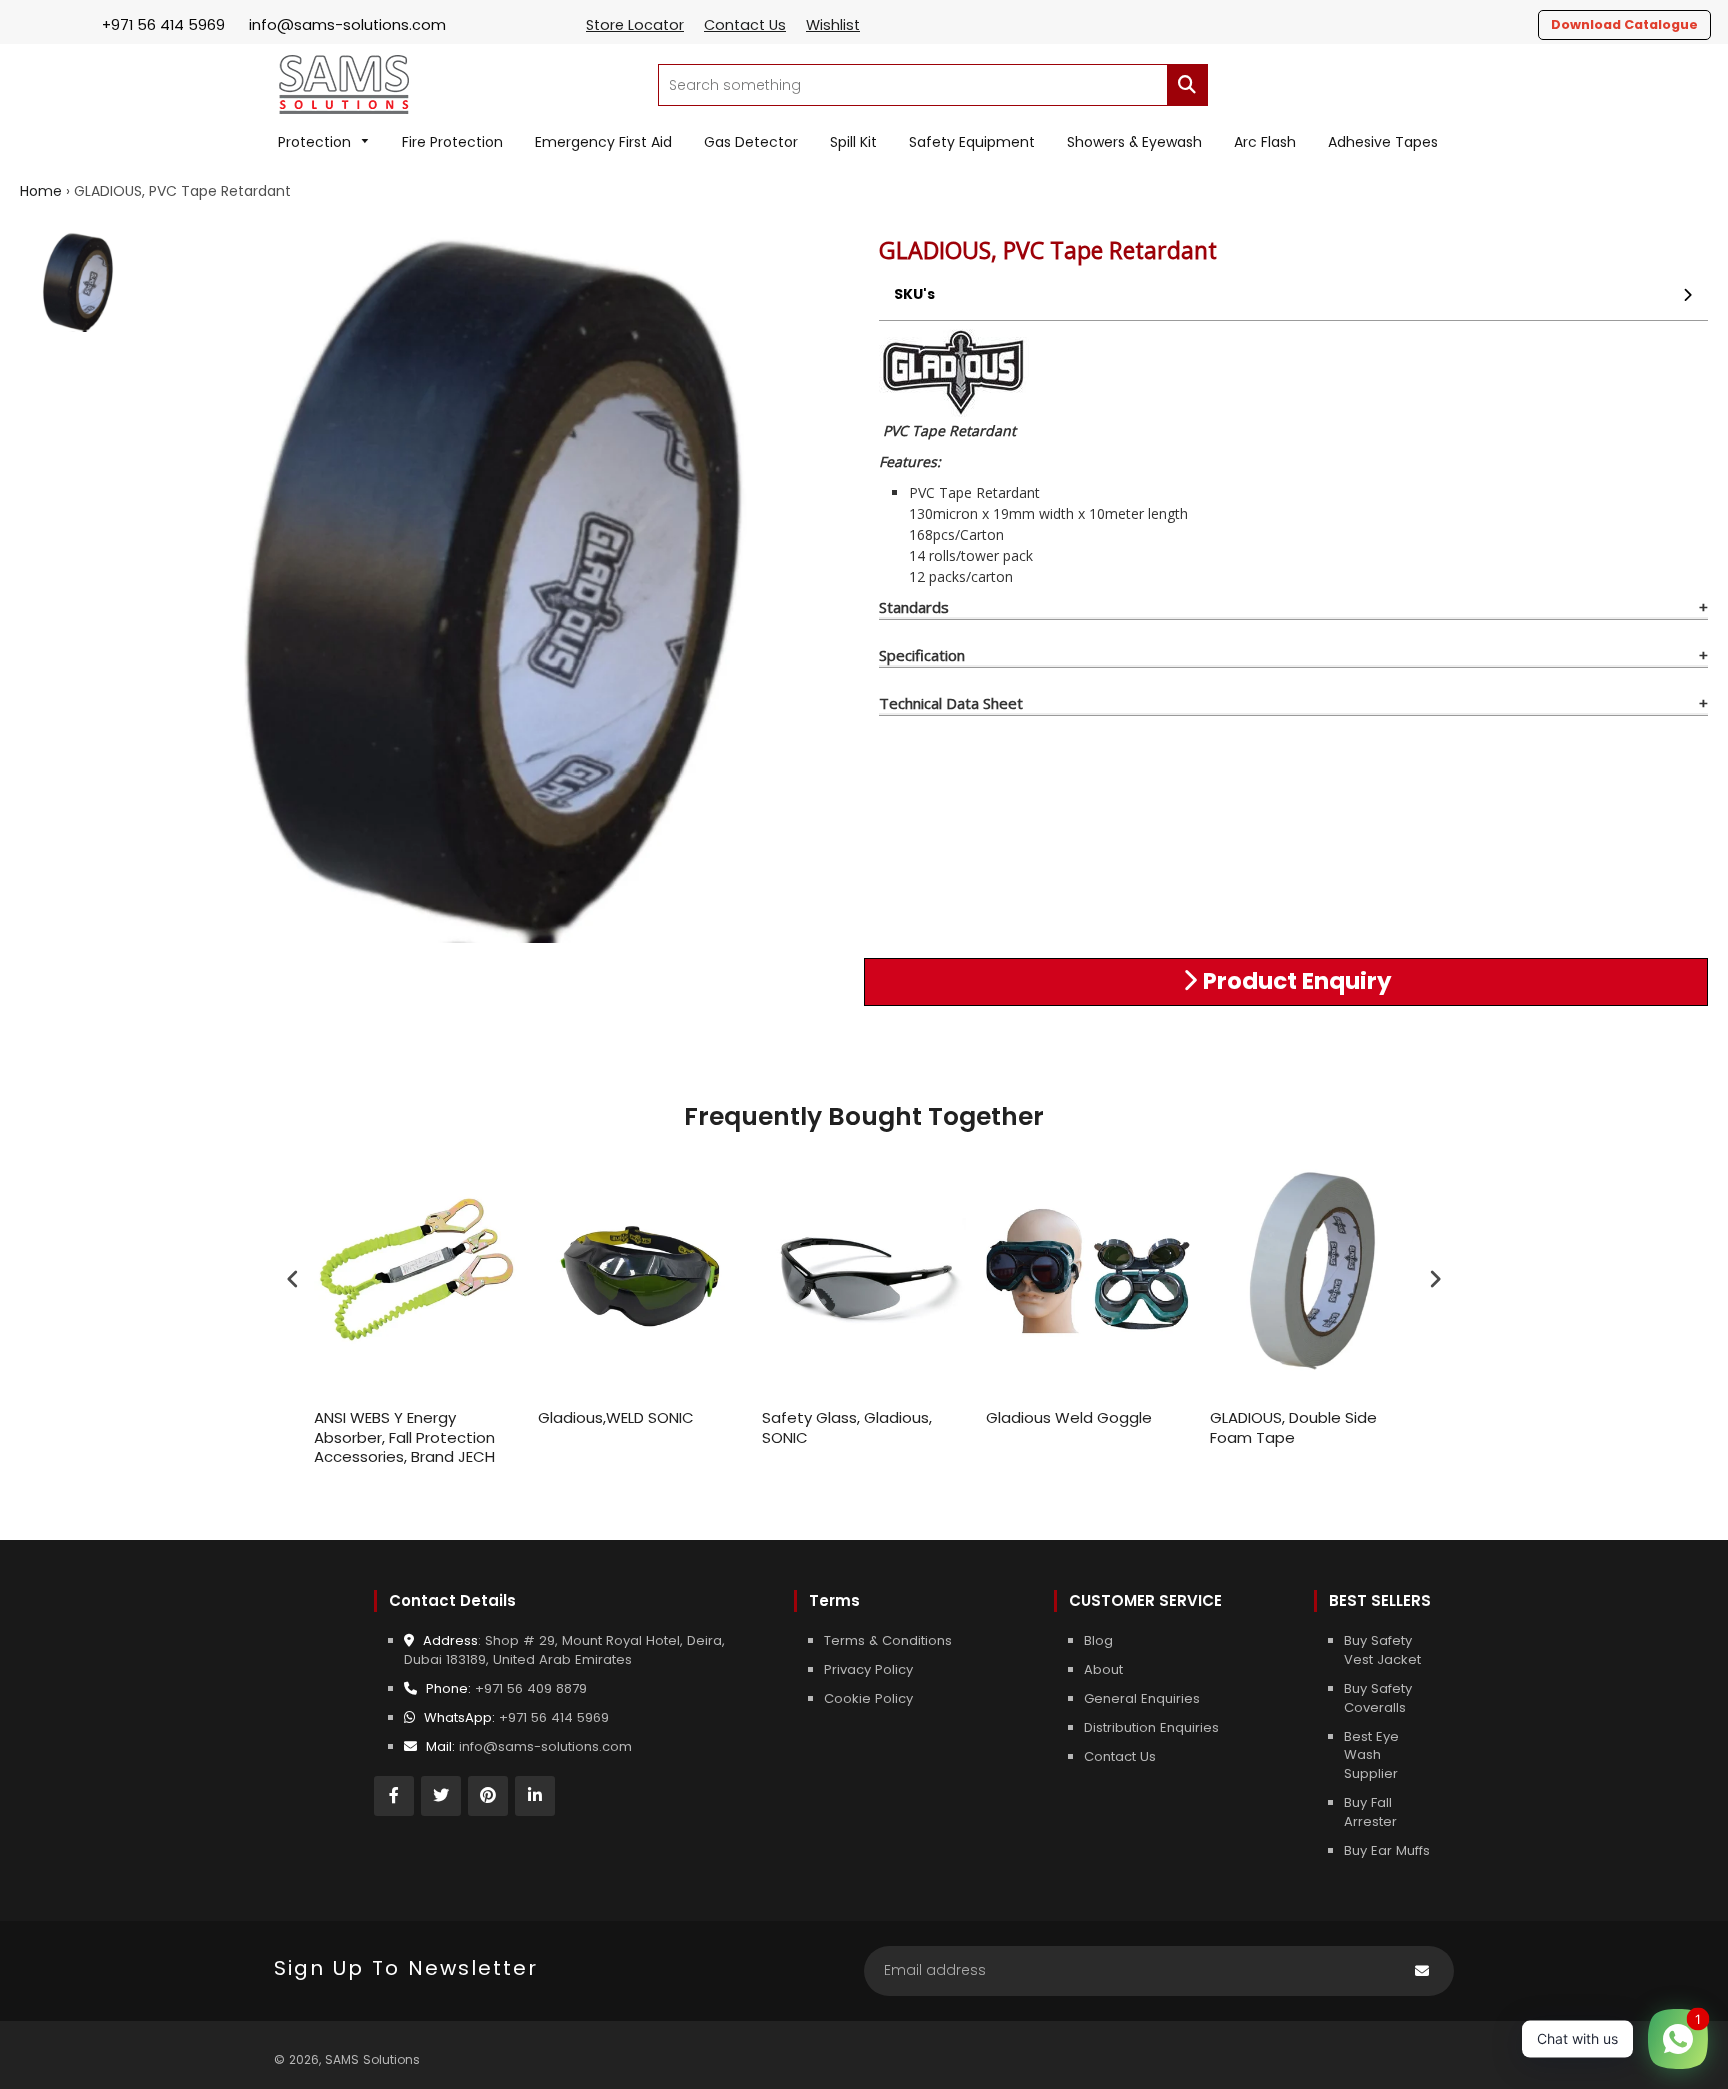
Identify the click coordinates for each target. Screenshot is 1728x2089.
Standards (914, 607)
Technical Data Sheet (951, 703)
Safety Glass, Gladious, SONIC (847, 1428)
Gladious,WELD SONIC (616, 1418)
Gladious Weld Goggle (1069, 1418)
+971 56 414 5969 (554, 1717)
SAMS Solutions (372, 2059)
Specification (922, 655)
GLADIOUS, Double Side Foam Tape (1293, 1428)
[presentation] (293, 1279)
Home (41, 191)
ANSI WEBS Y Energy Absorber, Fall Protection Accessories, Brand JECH (404, 1437)
